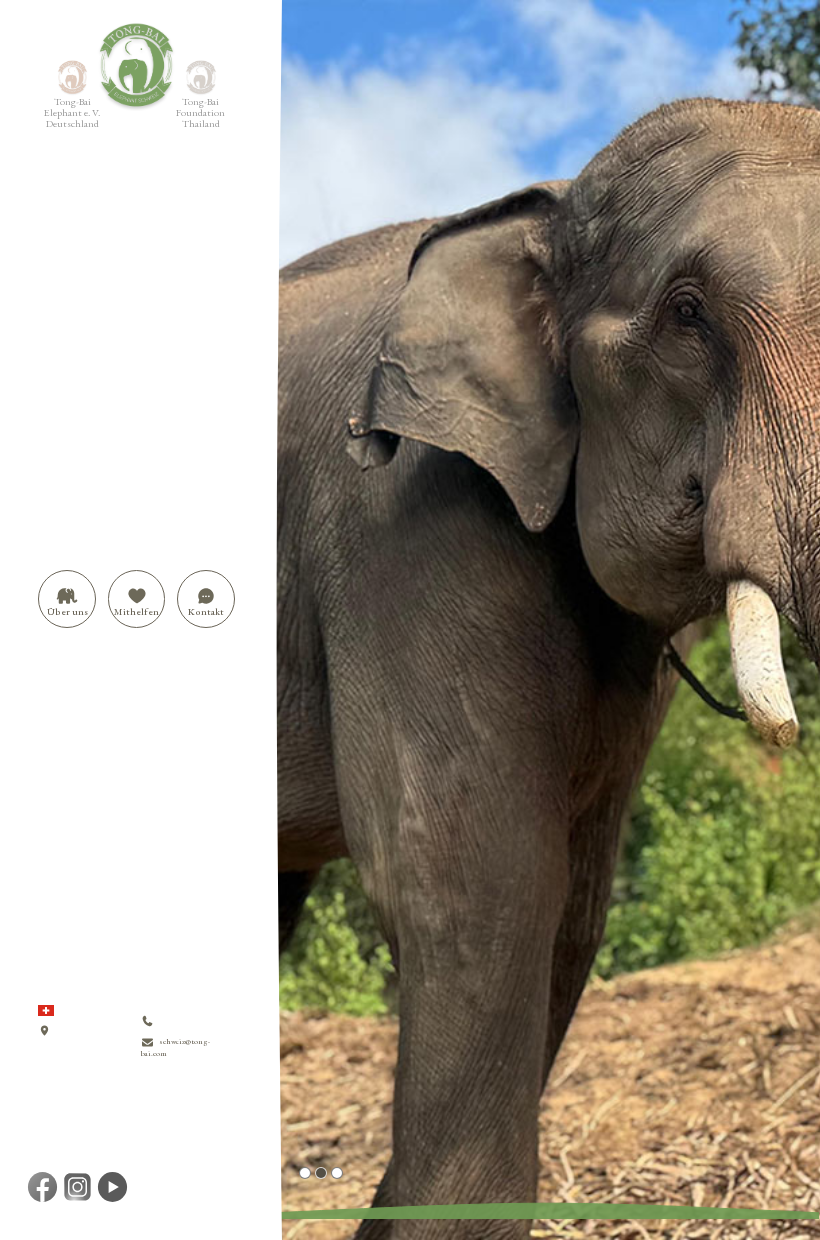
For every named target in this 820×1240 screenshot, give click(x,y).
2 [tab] (321, 1173)
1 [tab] (305, 1173)
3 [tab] (337, 1173)
